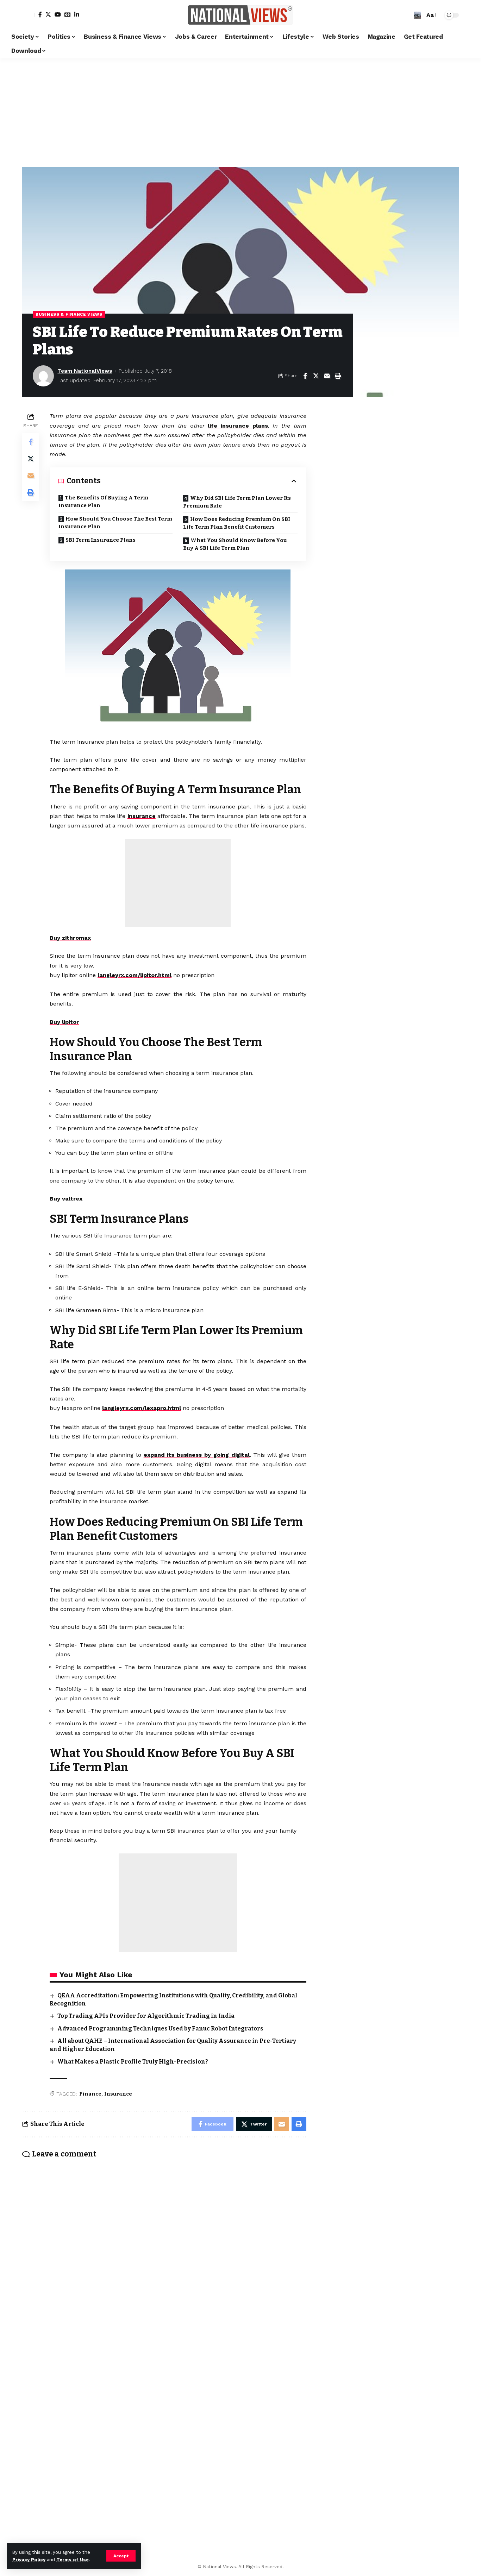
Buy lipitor (64, 1022)
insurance (142, 816)
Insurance (118, 2094)
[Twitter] (48, 14)
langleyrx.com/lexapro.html (142, 1408)
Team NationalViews (85, 371)
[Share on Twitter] (316, 376)
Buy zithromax (70, 938)
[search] (418, 15)
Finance (90, 2094)
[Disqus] (164, 2256)
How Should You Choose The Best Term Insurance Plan (115, 523)
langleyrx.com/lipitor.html (135, 975)
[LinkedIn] (77, 14)
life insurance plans (238, 426)
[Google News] (68, 14)
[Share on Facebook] (305, 376)
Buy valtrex (66, 1199)
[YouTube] (58, 14)
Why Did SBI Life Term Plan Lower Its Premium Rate (237, 502)
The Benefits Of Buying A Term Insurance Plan (103, 502)
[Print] (338, 376)
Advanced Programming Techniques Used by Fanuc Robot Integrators (160, 2029)
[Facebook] (40, 14)
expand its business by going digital (197, 1455)
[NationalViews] (241, 15)
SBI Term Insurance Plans (101, 540)
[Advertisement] (241, 111)
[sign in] (29, 15)
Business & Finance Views (69, 314)
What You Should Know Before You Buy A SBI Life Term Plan (235, 544)
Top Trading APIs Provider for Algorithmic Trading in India (146, 2016)
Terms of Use (73, 2560)
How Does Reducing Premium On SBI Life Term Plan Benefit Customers (237, 523)
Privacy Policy (29, 2560)
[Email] (327, 376)
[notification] (407, 15)
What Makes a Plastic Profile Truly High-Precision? (133, 2062)
